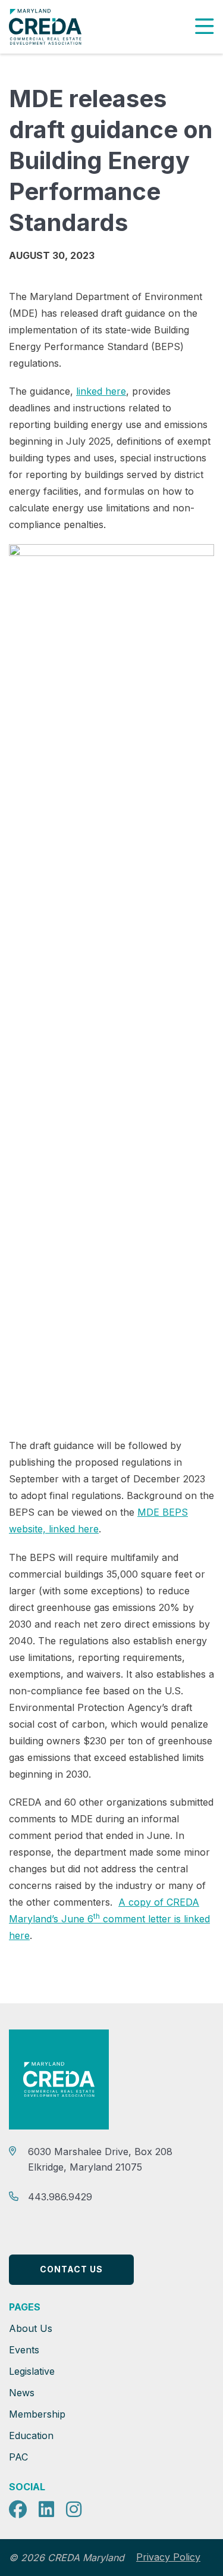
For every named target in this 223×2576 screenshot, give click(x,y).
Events (24, 2350)
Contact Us (71, 2269)
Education (31, 2436)
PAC (18, 2457)
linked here (101, 391)
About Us (31, 2328)
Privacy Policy (168, 2557)
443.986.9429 (60, 2197)
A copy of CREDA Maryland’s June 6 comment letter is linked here (109, 1919)
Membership (37, 2414)
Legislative (32, 2371)
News (22, 2393)
